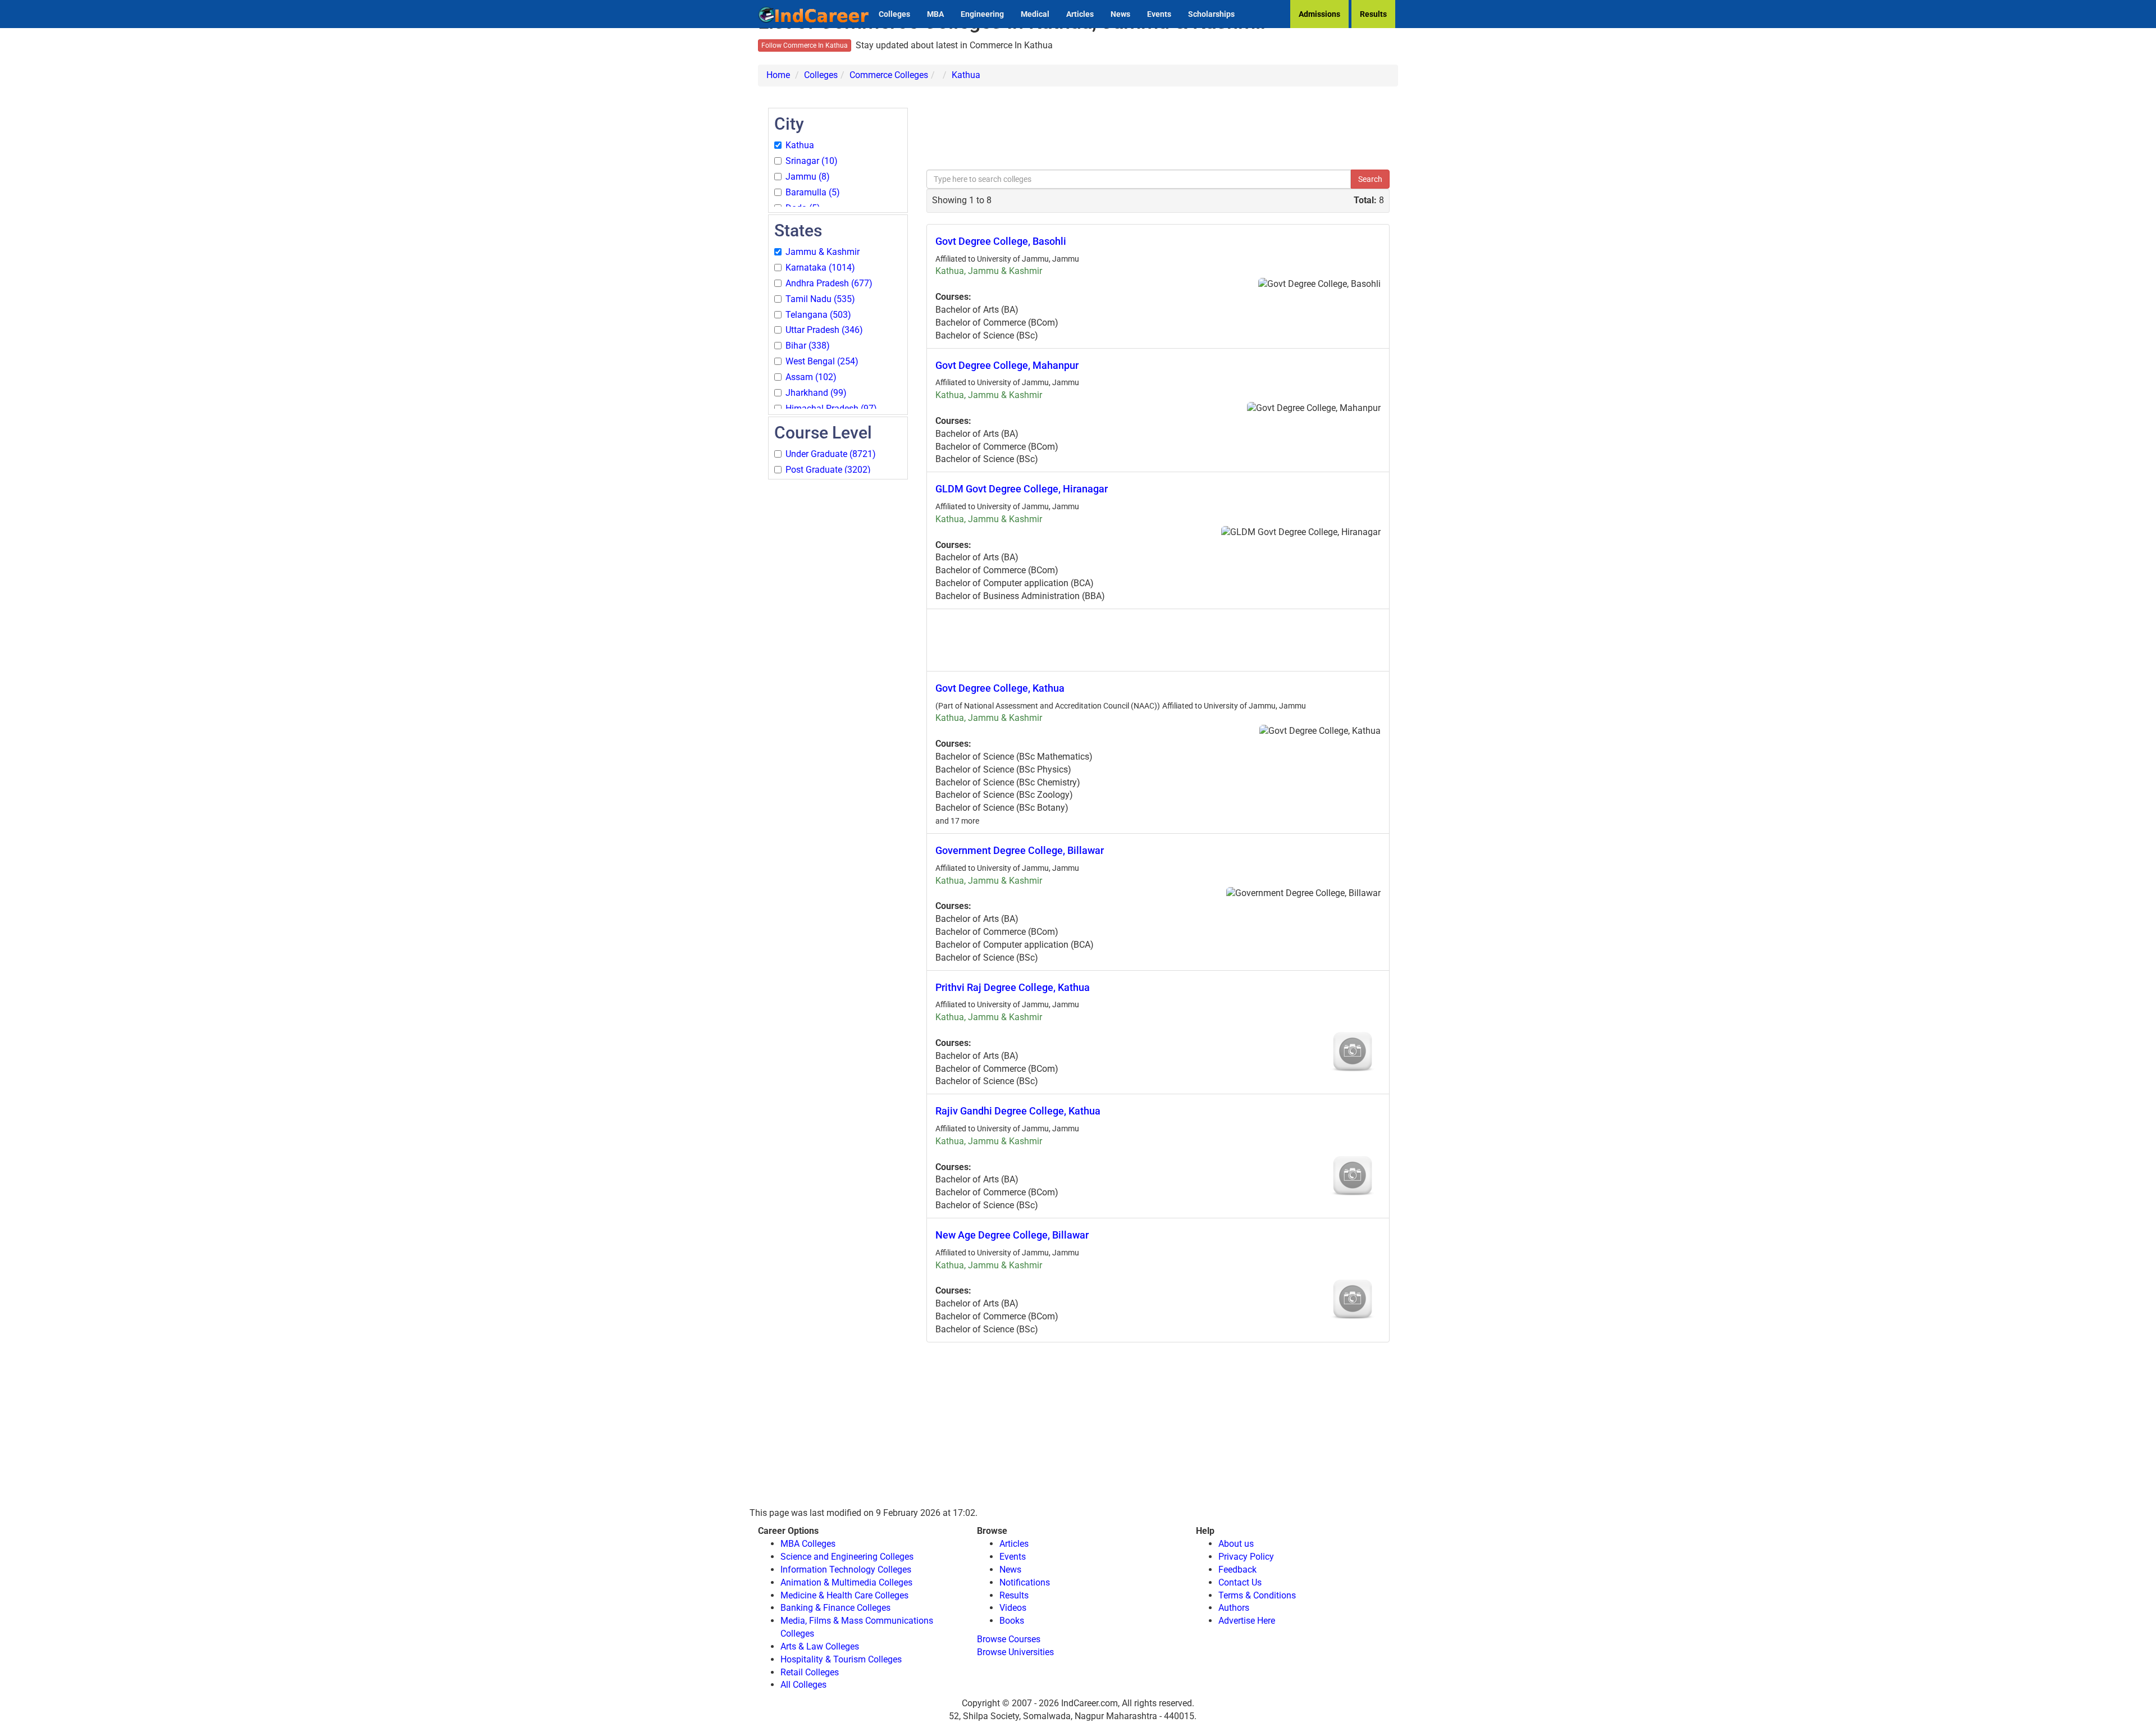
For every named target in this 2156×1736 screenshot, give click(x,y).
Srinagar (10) (812, 161)
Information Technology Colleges (846, 1570)
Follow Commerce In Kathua (805, 45)
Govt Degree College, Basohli (1001, 241)
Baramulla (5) (813, 192)
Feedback (1237, 1570)
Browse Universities (1015, 1652)
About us (1236, 1544)
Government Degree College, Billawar (1020, 850)
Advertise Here (1247, 1621)
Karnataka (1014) (820, 268)
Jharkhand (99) (816, 393)
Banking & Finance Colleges (835, 1608)
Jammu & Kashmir (823, 252)
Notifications (1025, 1582)
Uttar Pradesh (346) (824, 330)
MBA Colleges (808, 1544)
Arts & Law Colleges (820, 1646)
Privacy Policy (1246, 1557)
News (1120, 14)
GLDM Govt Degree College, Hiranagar (1022, 489)
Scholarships (1211, 14)
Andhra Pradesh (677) (829, 283)
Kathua (966, 75)
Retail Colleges (810, 1672)
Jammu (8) (808, 177)
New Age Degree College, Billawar (1012, 1235)
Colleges (894, 14)
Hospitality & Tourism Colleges (841, 1659)
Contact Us (1240, 1582)
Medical (1035, 14)
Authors (1234, 1608)
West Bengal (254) (822, 361)
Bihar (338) (808, 346)
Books (1012, 1621)
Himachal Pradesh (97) (831, 408)
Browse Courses (1009, 1639)
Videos (1013, 1608)
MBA (935, 14)
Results (1373, 14)
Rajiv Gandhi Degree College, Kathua (1018, 1111)
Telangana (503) (818, 315)
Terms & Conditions (1257, 1595)
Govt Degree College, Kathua (1000, 688)
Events (1159, 14)
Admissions (1319, 14)
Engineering (982, 14)
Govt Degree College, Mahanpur (1007, 365)
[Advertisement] (838, 650)
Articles (1080, 14)
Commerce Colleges (889, 75)
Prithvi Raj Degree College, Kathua (1013, 987)
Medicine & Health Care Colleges (844, 1595)
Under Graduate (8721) (831, 454)
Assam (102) (811, 377)
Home (778, 75)
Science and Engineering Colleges (847, 1557)
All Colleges (803, 1685)
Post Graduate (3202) (828, 470)
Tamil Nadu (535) (820, 299)
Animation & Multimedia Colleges (846, 1582)
